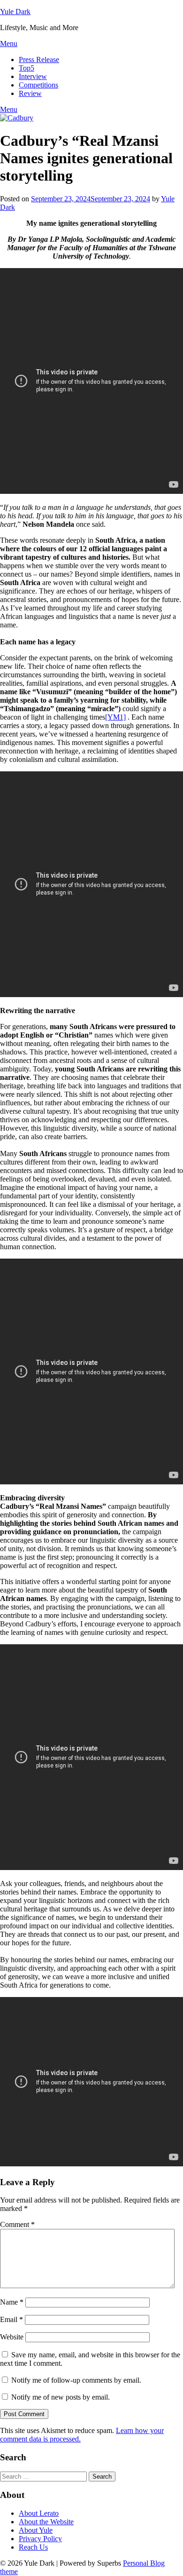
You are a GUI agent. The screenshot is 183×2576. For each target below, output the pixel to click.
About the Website (46, 2522)
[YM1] (115, 717)
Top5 (27, 68)
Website (12, 2337)
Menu (9, 44)
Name (12, 2302)
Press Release (39, 59)
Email (11, 2319)
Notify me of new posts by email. (61, 2397)
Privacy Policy (40, 2539)
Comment (17, 2224)
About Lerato (39, 2513)
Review (30, 93)
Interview (33, 76)
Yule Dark (15, 12)
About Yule (36, 2530)
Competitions (38, 85)
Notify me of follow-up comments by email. (76, 2380)
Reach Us (33, 2547)
